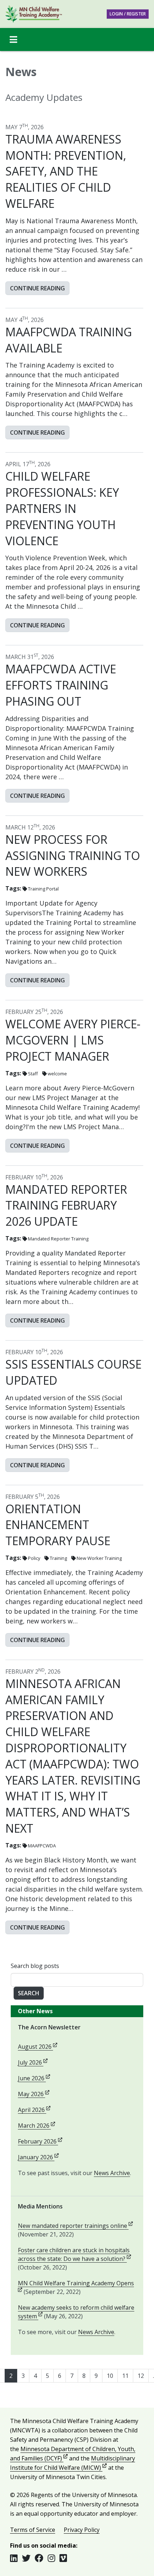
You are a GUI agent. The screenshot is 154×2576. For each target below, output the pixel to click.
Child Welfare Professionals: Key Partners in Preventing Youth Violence (62, 508)
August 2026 (38, 2047)
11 (125, 2376)
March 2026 (37, 2126)
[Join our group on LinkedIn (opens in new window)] (16, 2558)
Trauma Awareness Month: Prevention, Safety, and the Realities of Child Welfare (66, 171)
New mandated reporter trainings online (75, 2226)
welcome (57, 1074)
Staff (33, 1074)
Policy (34, 1558)
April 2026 (34, 2110)
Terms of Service (33, 2530)
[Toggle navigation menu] (13, 39)
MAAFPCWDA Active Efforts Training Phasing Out (61, 685)
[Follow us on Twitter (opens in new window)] (28, 2558)
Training (58, 1558)
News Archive (112, 2173)
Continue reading (37, 288)
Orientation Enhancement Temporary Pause (58, 1525)
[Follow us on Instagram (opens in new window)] (54, 2558)
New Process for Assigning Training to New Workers (73, 855)
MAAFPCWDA (42, 1846)
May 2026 (34, 2094)
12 (141, 2376)
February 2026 (40, 2141)
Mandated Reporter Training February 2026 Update (66, 1205)
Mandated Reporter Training (58, 1239)
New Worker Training (99, 1558)
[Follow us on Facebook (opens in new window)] (41, 2558)
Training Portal (43, 889)
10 (110, 2376)
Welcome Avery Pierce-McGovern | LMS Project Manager (73, 1040)
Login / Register (128, 14)
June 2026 (34, 2078)
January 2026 (38, 2157)
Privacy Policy (82, 2530)
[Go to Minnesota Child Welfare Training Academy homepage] (34, 14)
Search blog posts (35, 1966)
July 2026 (33, 2062)
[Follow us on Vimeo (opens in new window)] (63, 2558)
